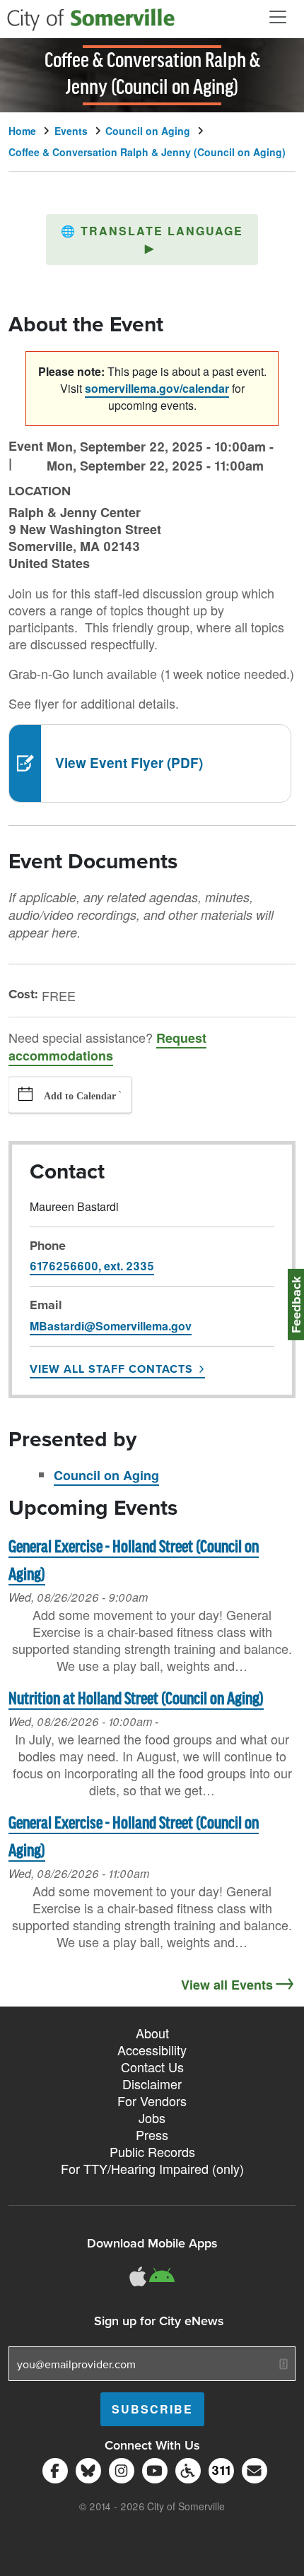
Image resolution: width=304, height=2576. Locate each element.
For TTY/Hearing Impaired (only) (152, 2168)
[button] (152, 240)
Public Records (152, 2151)
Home (22, 131)
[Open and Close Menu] (278, 17)
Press (152, 2134)
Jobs (152, 2117)
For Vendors (152, 2101)
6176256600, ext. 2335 (92, 1266)
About (152, 2033)
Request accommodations (107, 1047)
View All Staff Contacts (111, 1369)
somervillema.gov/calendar (157, 388)
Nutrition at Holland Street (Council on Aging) (136, 1700)
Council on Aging (148, 131)
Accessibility (152, 2050)
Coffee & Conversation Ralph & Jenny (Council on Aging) (147, 152)
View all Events (227, 1985)
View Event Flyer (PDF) (129, 763)
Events (71, 131)
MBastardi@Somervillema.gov (111, 1326)
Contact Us (152, 2067)
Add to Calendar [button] (80, 1096)
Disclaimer (152, 2084)
